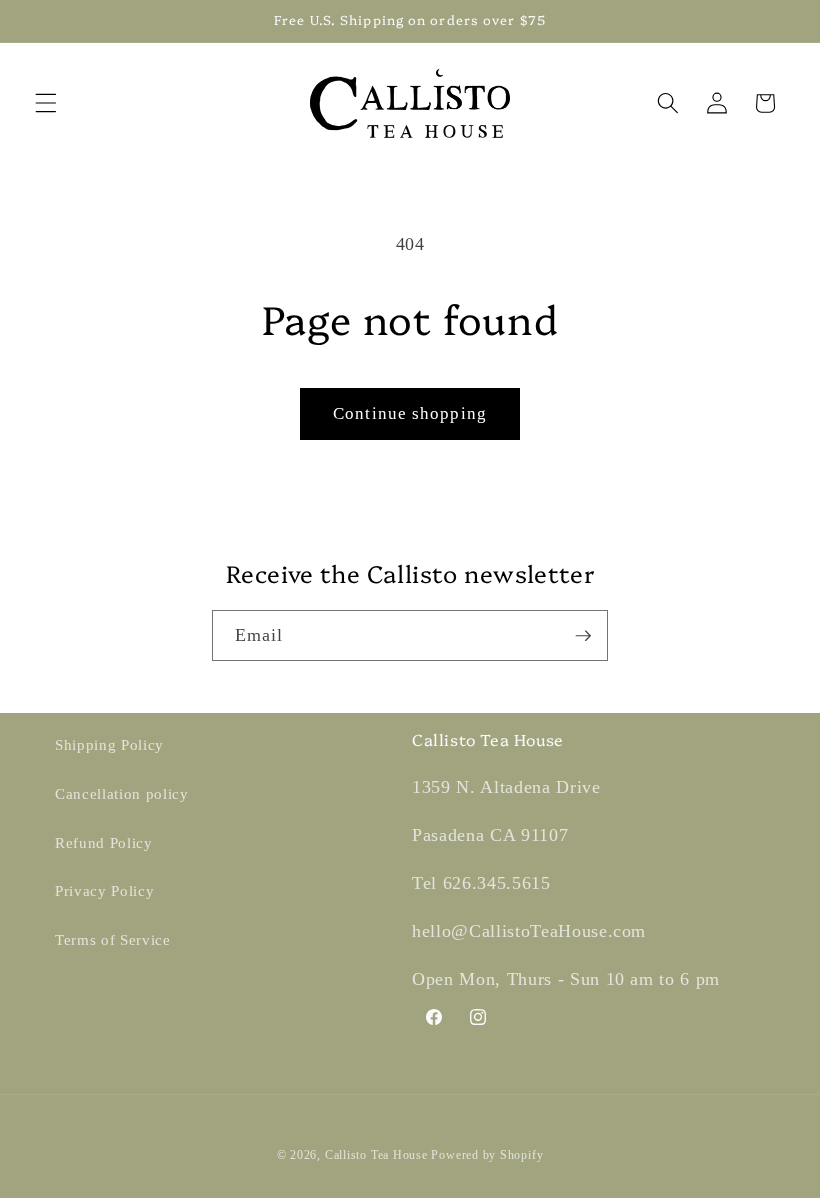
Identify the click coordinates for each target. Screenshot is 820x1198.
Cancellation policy (122, 793)
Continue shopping (410, 413)
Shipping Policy (109, 744)
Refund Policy (104, 842)
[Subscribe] (583, 636)
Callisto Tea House (376, 1155)
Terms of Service (113, 939)
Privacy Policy (104, 890)
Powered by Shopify (487, 1155)
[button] (46, 103)
